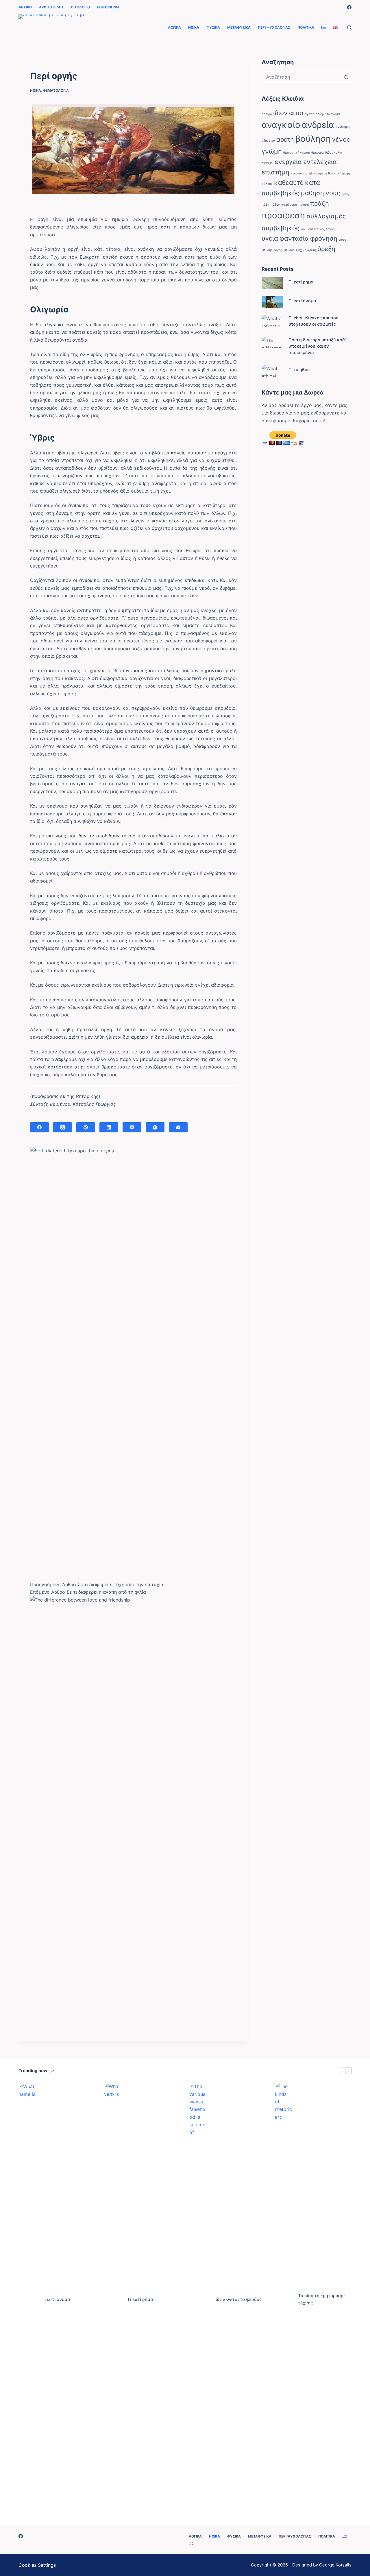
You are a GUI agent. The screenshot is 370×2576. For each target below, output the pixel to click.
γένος (341, 139)
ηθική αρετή (318, 173)
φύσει (343, 240)
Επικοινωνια (108, 7)
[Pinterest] (86, 1127)
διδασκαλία (334, 153)
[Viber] (132, 1127)
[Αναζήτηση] (349, 28)
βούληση (313, 139)
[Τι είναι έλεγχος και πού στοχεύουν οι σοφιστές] (272, 321)
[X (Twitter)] (63, 1127)
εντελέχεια (320, 162)
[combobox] (301, 77)
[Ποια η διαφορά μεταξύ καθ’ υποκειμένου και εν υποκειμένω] (272, 343)
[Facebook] (349, 7)
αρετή (285, 139)
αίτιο (296, 113)
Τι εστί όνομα (302, 301)
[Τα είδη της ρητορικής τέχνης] (284, 2299)
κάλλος (267, 184)
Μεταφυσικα (239, 27)
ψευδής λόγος (272, 250)
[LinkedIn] (109, 1127)
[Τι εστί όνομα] (272, 302)
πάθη (265, 205)
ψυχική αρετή (306, 250)
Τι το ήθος (299, 370)
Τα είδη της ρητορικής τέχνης (321, 2299)
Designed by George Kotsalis (322, 2565)
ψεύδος (289, 250)
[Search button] (346, 77)
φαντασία (294, 238)
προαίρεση (283, 215)
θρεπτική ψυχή (339, 173)
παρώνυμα (289, 205)
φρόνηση (324, 238)
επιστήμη (275, 172)
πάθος (275, 205)
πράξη (320, 203)
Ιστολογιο (81, 7)
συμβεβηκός (281, 228)
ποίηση (304, 205)
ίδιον (280, 113)
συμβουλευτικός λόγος (318, 229)
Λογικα (174, 27)
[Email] (178, 1127)
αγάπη (309, 114)
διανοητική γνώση (297, 153)
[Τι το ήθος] (272, 371)
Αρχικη (25, 7)
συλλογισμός (326, 216)
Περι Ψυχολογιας (274, 27)
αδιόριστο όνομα (328, 114)
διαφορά (318, 153)
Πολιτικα (306, 27)
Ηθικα (194, 27)
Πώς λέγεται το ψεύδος (237, 2299)
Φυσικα (213, 27)
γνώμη (272, 151)
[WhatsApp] (155, 1127)
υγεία (270, 238)
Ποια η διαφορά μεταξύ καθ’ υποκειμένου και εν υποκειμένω (317, 346)
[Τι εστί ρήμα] (272, 283)
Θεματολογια (56, 90)
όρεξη (326, 249)
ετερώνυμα (299, 173)
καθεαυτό (289, 183)
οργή (345, 194)
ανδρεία (318, 125)
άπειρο (267, 114)
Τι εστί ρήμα (301, 282)
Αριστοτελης (51, 7)
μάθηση (312, 193)
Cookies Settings (37, 2565)
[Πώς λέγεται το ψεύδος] (198, 2299)
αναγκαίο (281, 125)
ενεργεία (288, 162)
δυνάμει (268, 163)
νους (333, 193)
